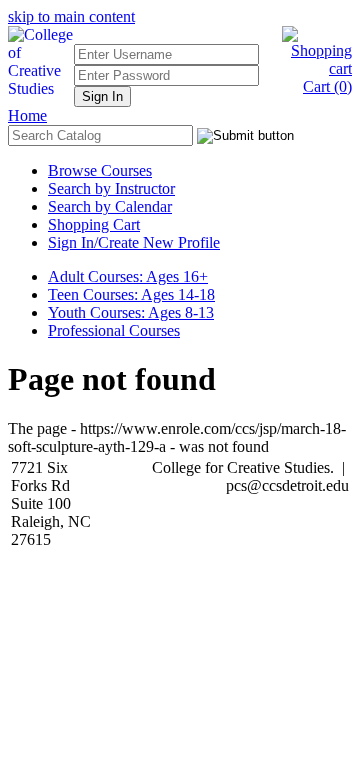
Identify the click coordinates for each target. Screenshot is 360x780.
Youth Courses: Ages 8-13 (131, 312)
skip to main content (71, 16)
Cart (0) (327, 86)
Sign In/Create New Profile (134, 242)
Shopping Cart (94, 224)
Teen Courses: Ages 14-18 (131, 294)
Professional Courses (114, 330)
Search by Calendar (110, 206)
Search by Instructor (111, 188)
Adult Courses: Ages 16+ (128, 276)
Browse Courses (100, 170)
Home (27, 115)
